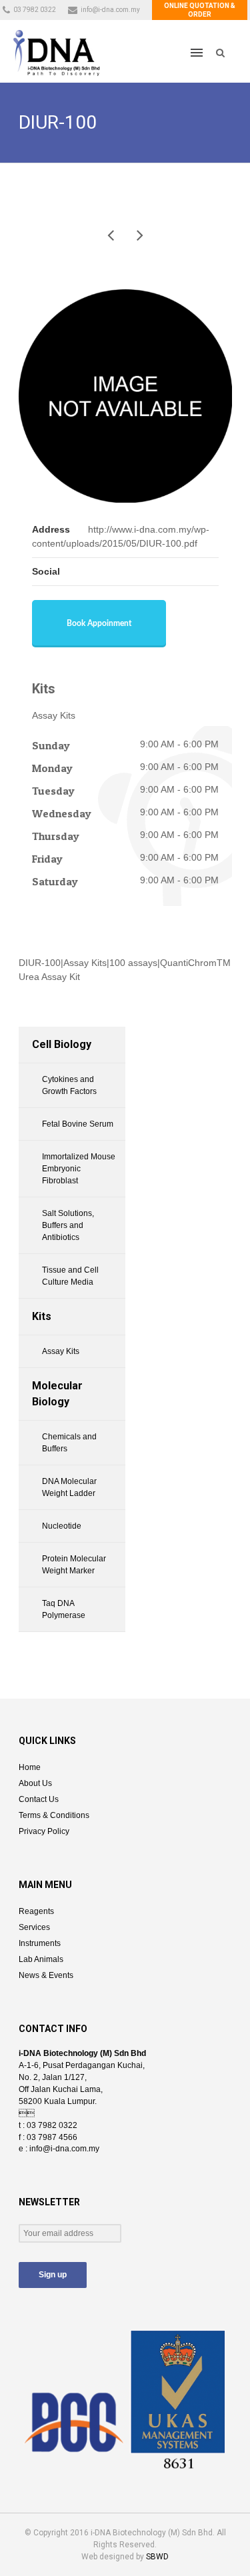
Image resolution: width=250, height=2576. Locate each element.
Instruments (40, 1943)
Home (30, 1767)
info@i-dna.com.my (110, 10)
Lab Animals (41, 1959)
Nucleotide (62, 1526)
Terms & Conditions (54, 1815)
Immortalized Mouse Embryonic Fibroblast (79, 1169)
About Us (35, 1783)
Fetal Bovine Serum (78, 1124)
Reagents (36, 1911)
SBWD (157, 2557)
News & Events (46, 1975)
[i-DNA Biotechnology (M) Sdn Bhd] (57, 52)
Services (34, 1927)
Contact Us (39, 1799)
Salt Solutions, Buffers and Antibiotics (68, 1225)
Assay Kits (61, 1351)
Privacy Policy (44, 1831)
